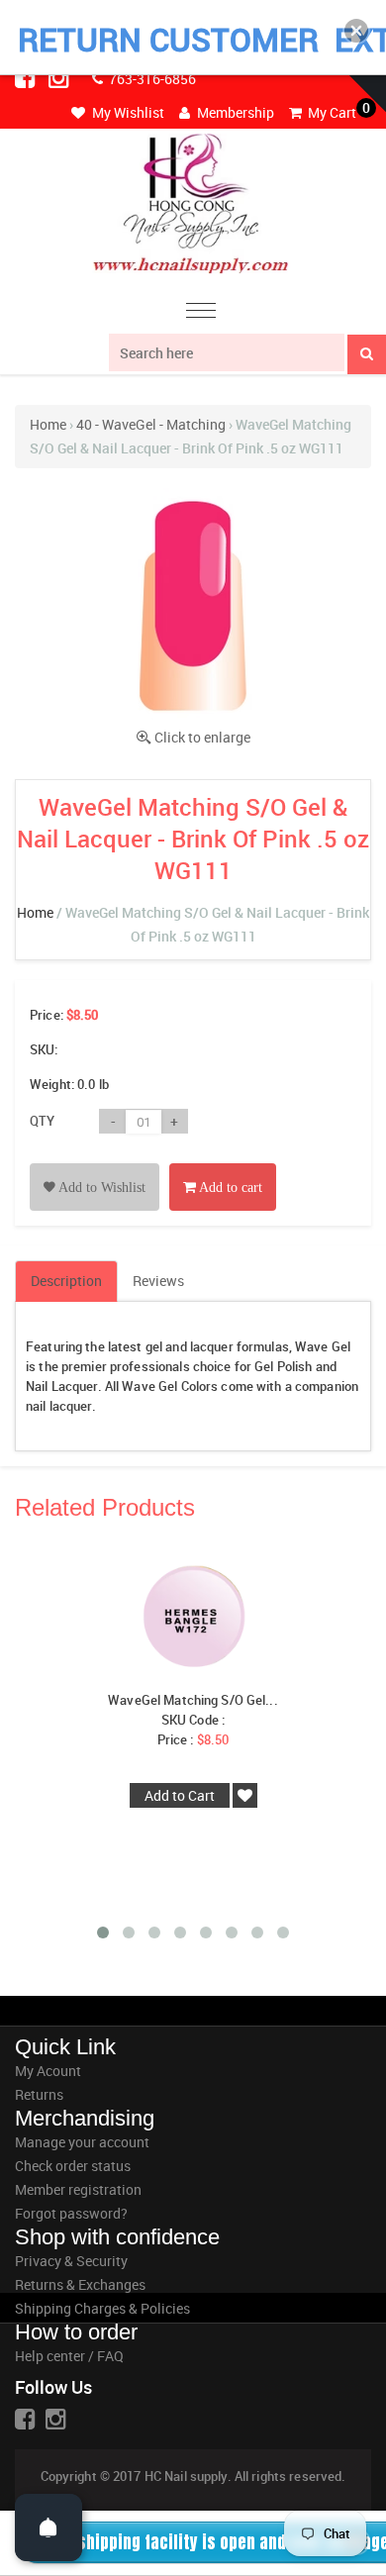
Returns (39, 2094)
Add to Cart (180, 1795)
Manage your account (82, 2142)
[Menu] (201, 313)
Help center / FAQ (69, 2356)
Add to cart (229, 1188)
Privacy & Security (71, 2261)
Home (48, 424)
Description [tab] (66, 1281)
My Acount (48, 2071)
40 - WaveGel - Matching (151, 424)
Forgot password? (71, 2213)
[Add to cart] (223, 1165)
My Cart (331, 112)
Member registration (78, 2189)
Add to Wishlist (100, 1188)
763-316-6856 (151, 79)
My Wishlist (127, 112)
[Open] (48, 2527)
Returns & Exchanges (80, 2284)
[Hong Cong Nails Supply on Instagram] (60, 77)
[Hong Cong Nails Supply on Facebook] (27, 77)
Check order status (73, 2166)
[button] (356, 31)
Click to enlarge (202, 737)
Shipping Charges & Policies (102, 2308)
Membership (234, 112)
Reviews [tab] (158, 1281)
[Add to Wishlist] (95, 1165)
